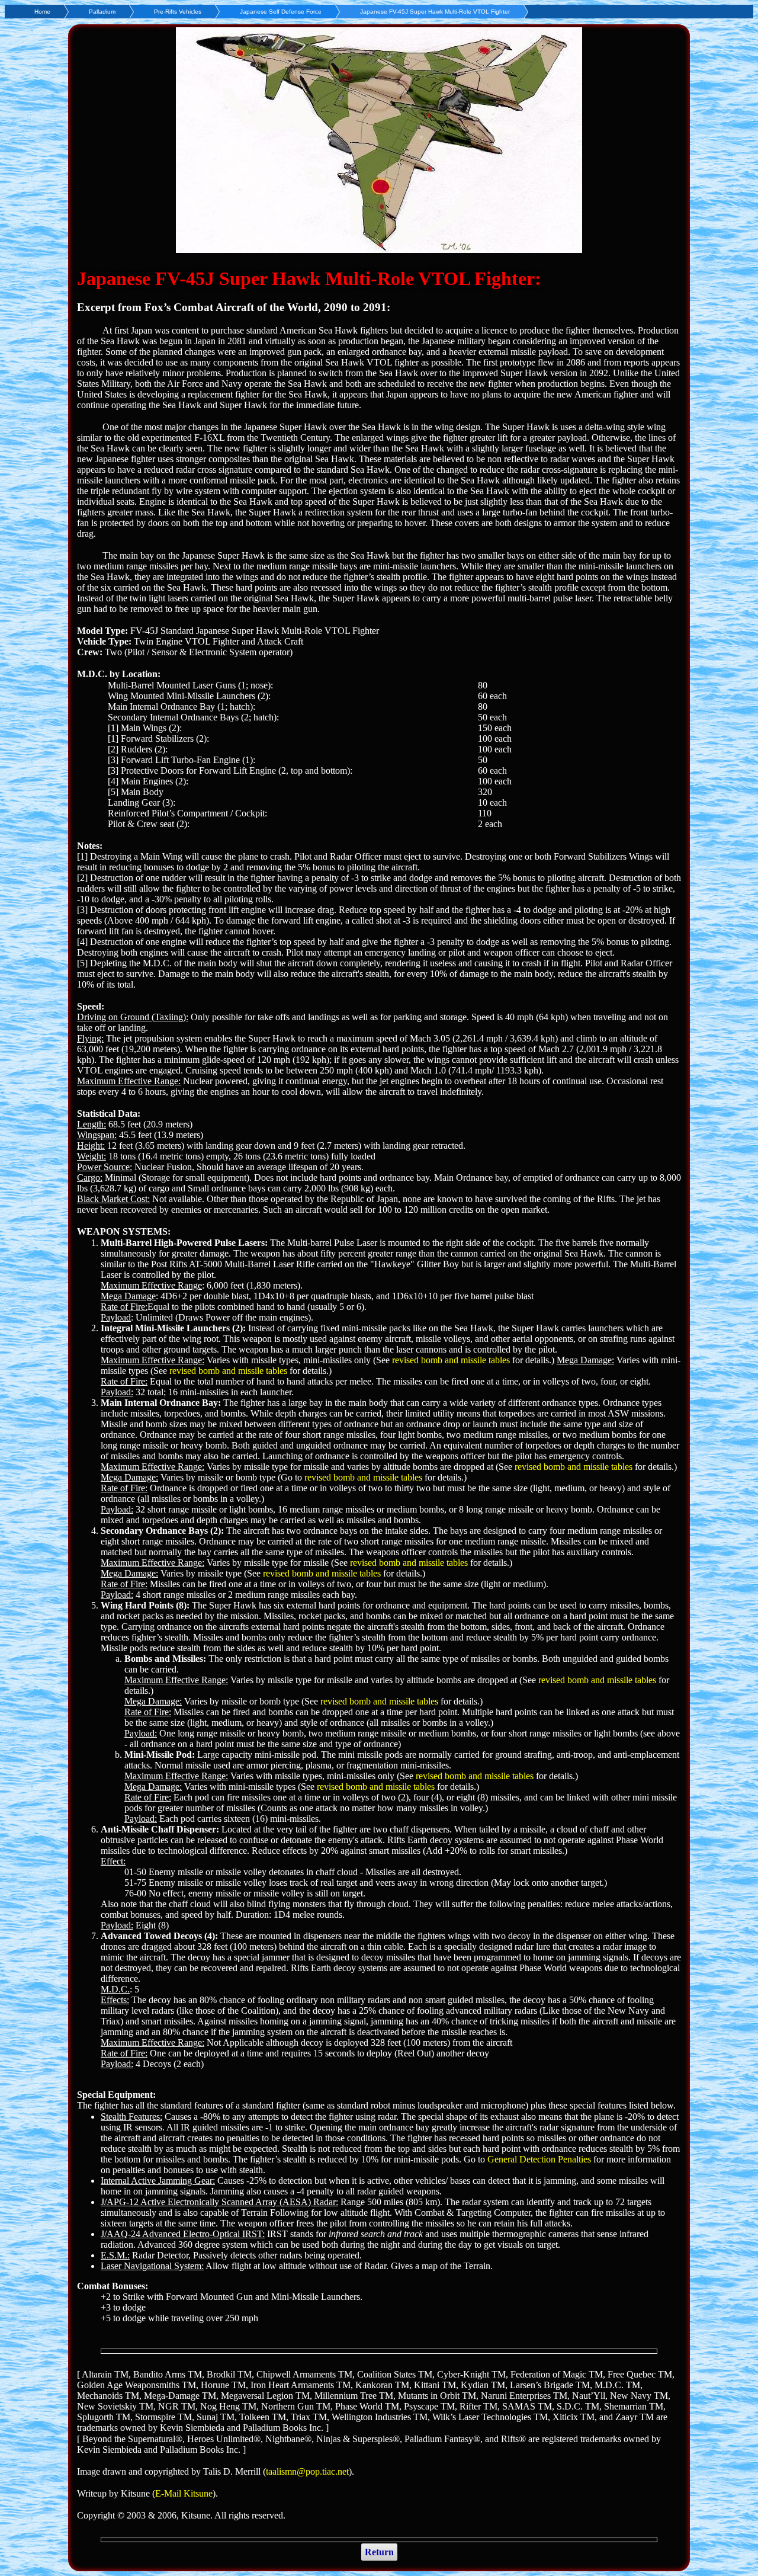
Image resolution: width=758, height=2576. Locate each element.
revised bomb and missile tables (451, 1360)
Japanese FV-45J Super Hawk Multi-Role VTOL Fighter (435, 12)
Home (42, 12)
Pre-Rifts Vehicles (178, 12)
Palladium (102, 12)
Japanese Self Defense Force (281, 12)
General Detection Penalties (539, 2159)
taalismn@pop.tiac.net (307, 2471)
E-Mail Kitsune (184, 2493)
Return (379, 2552)
